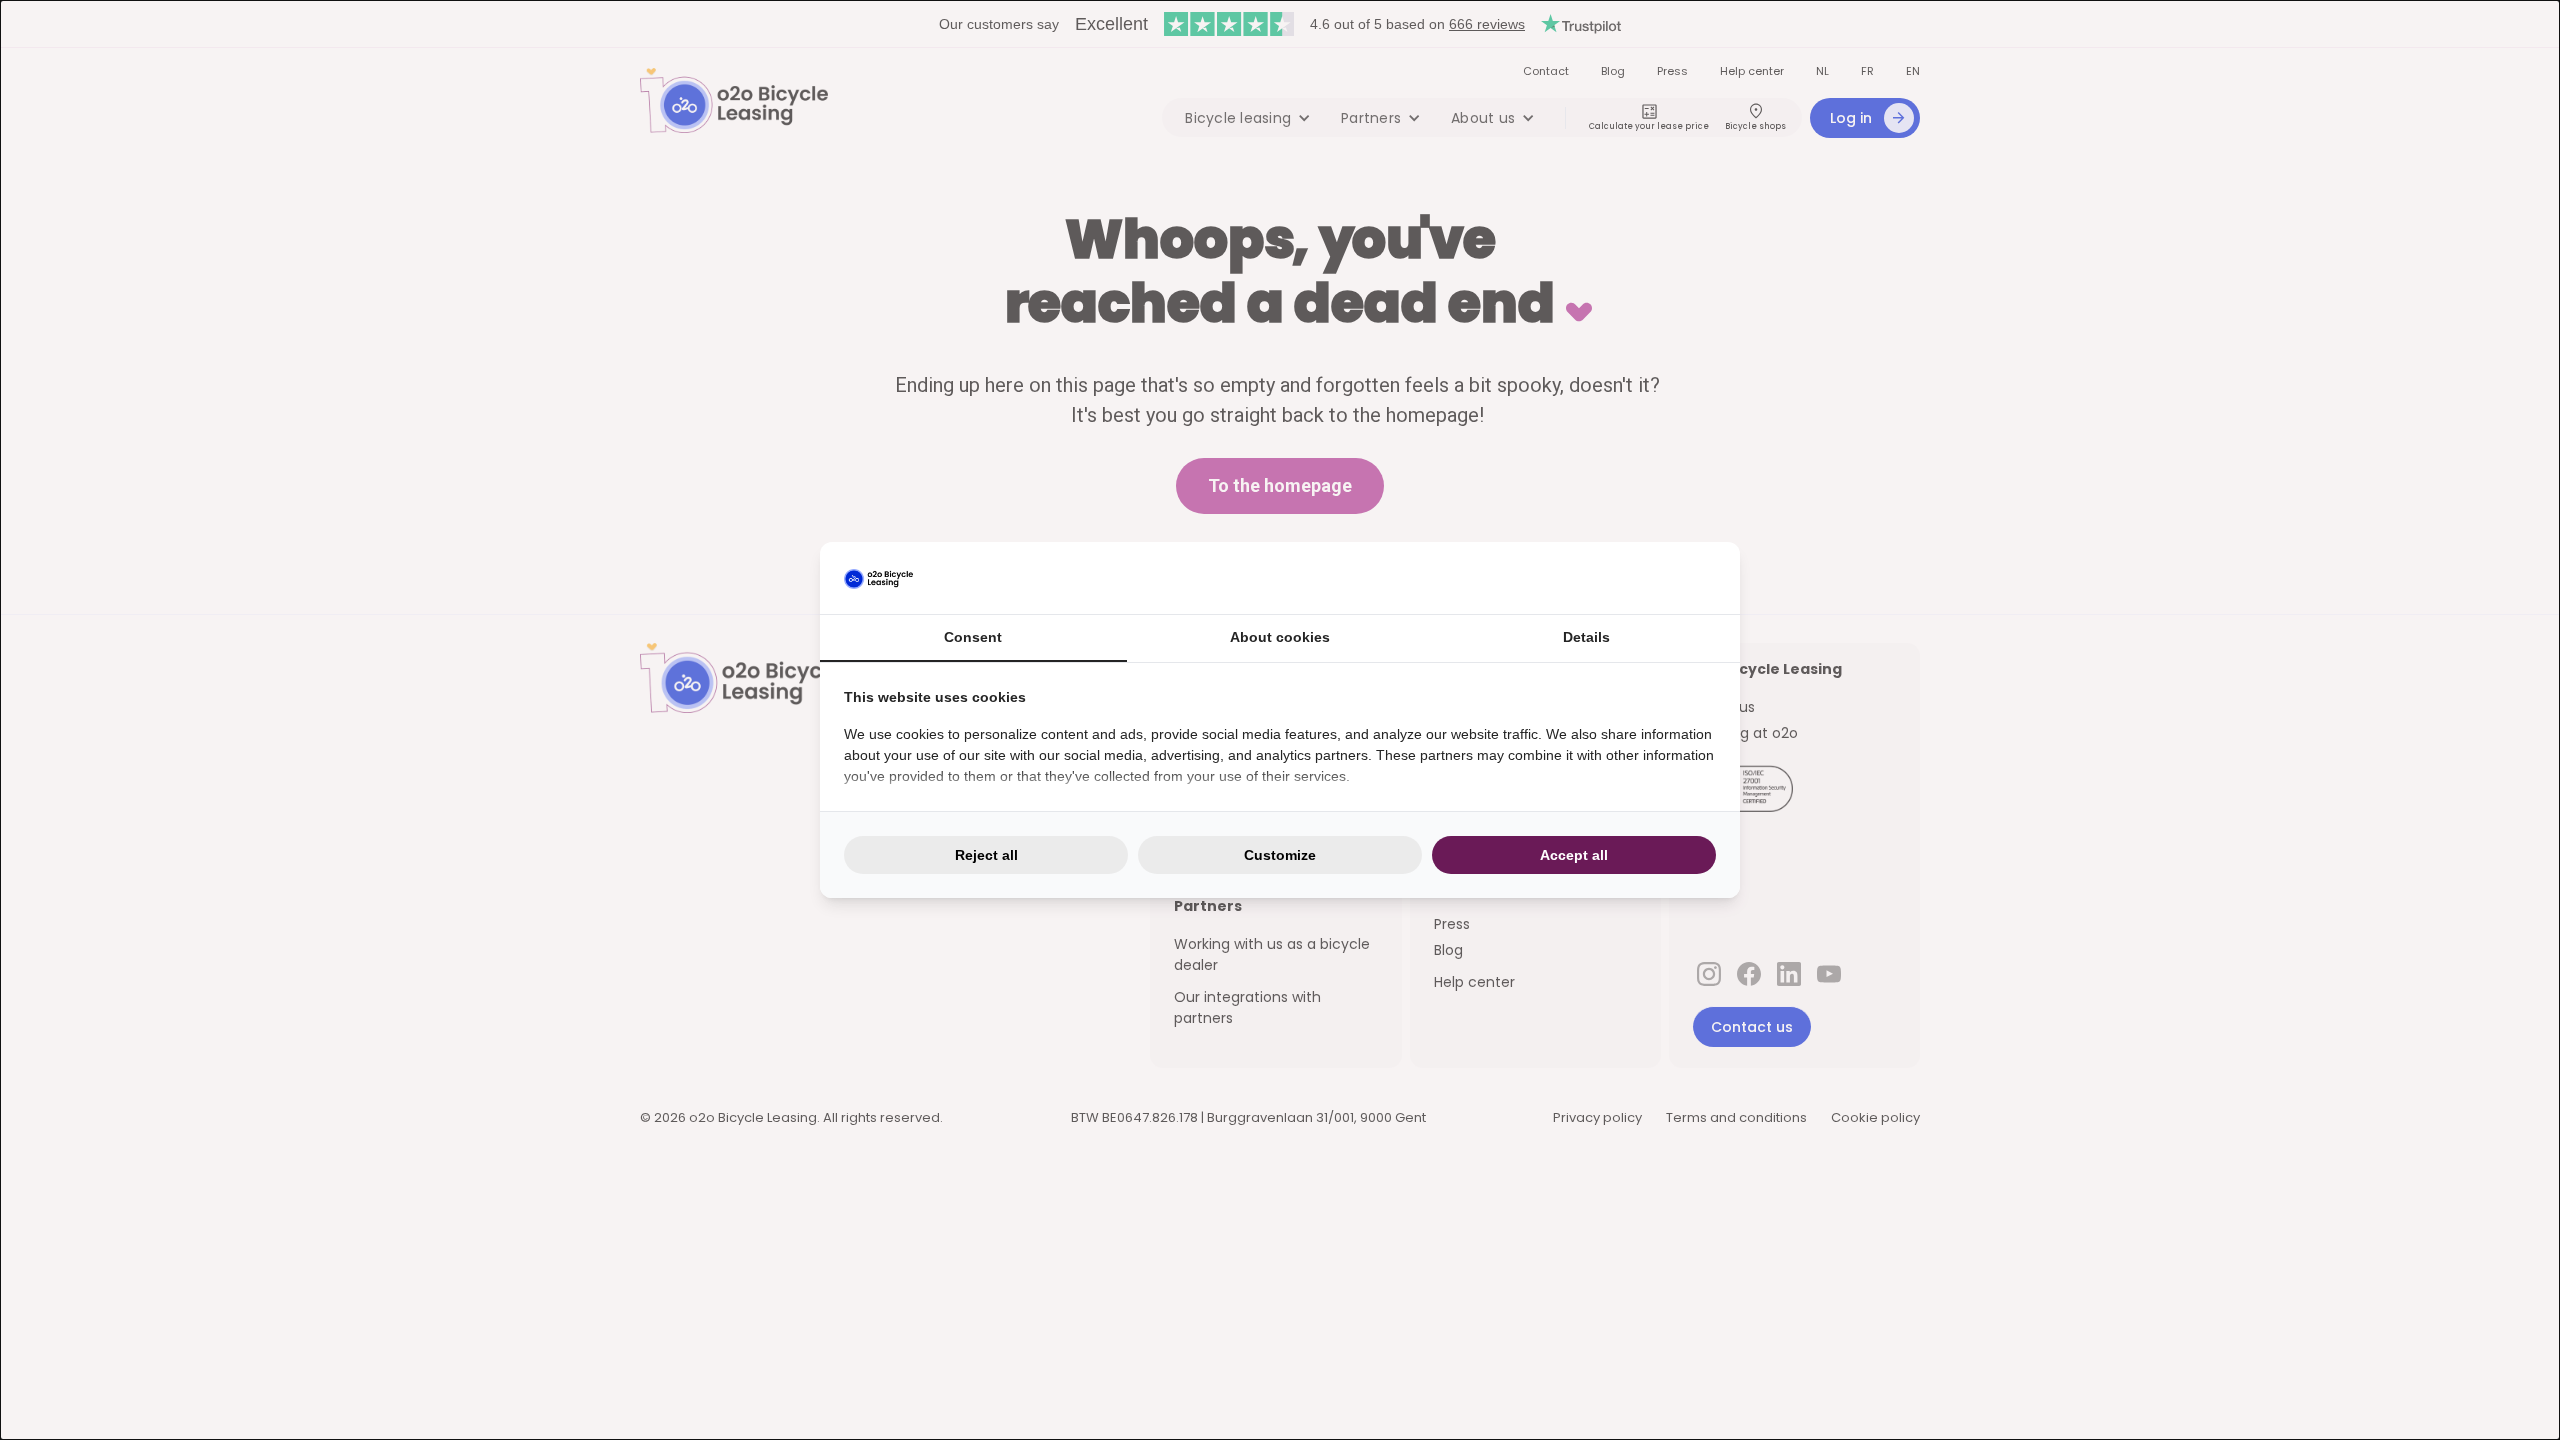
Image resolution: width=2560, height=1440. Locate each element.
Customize (1280, 855)
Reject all (986, 855)
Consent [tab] (973, 637)
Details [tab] (1586, 637)
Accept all (1574, 855)
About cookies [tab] (1280, 637)
